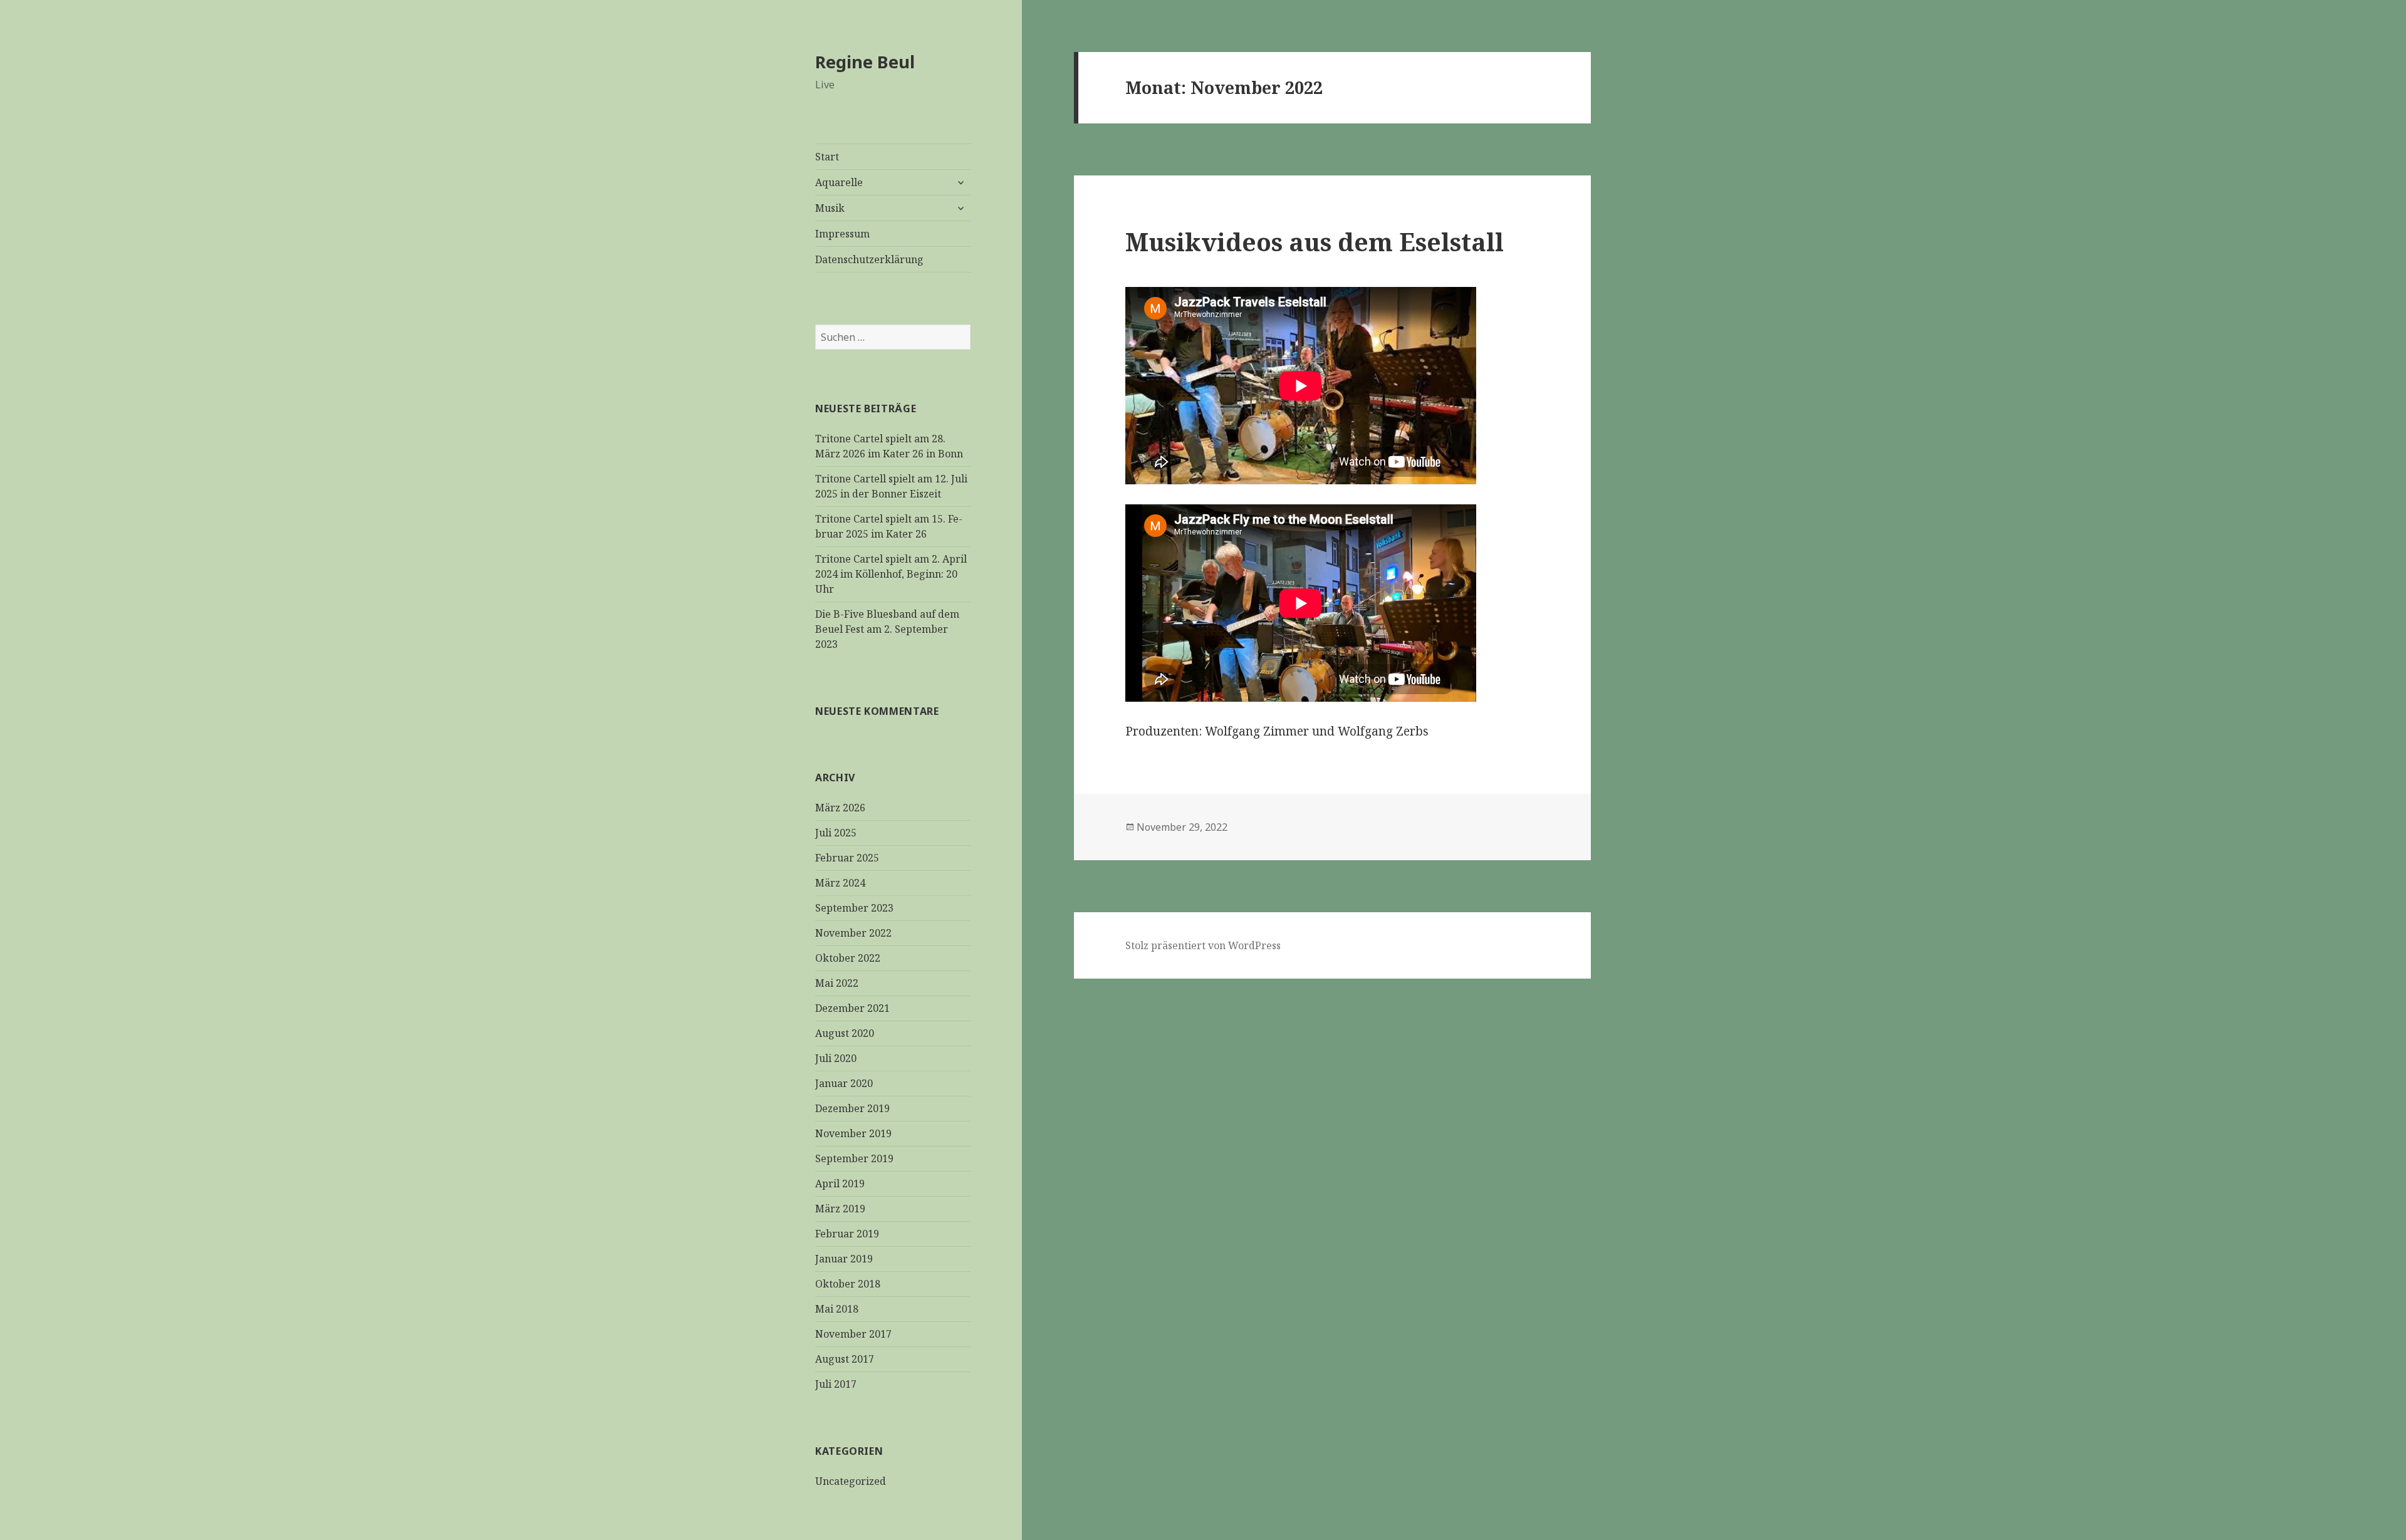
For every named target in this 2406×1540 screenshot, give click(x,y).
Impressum (842, 234)
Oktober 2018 (848, 1284)
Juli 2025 (836, 833)
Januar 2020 (844, 1083)
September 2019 (854, 1158)
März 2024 (840, 883)
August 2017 (845, 1359)
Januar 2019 (844, 1259)
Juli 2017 (836, 1384)
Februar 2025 (847, 858)
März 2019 (840, 1209)
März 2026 (840, 808)
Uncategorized (851, 1481)
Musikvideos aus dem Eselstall (1315, 242)
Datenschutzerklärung (869, 259)
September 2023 (854, 908)
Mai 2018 (837, 1309)
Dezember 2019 (852, 1108)
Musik (830, 208)
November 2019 (853, 1133)
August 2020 (845, 1033)
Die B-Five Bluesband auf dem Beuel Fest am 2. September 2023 (887, 629)
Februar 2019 (847, 1234)
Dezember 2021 (852, 1008)
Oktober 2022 (848, 958)
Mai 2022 (837, 983)
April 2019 (840, 1184)
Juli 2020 (836, 1058)
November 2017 (853, 1334)
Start (827, 157)
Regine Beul (865, 62)
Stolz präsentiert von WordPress (1203, 945)
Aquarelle (839, 182)
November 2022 (853, 933)
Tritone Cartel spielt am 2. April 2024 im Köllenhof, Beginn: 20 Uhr (891, 574)
